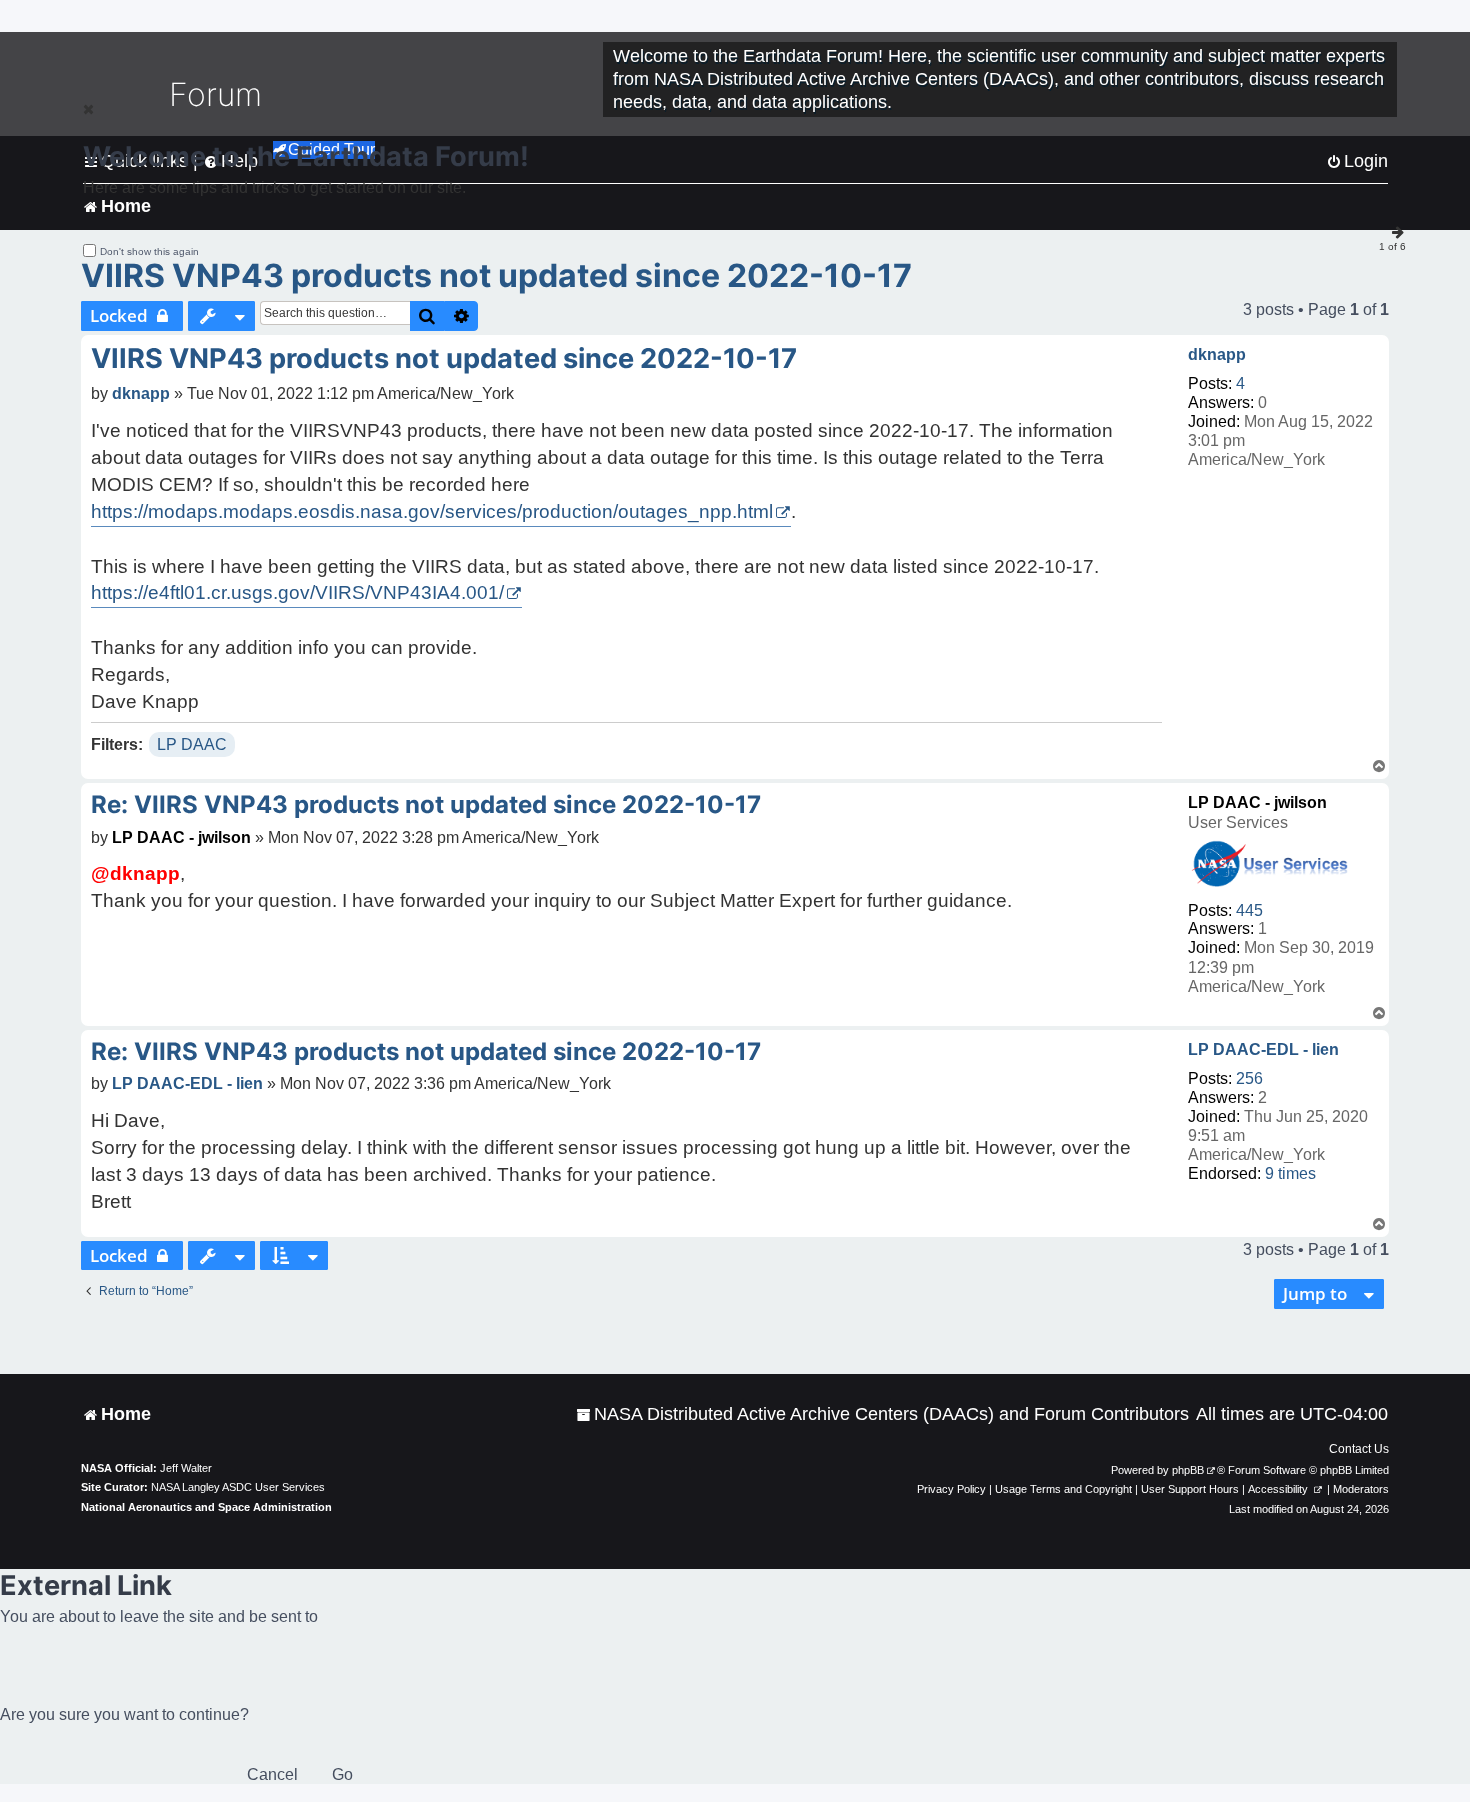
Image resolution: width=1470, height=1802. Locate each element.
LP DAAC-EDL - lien (1263, 1049)
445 (1249, 910)
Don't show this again (149, 251)
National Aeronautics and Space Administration (206, 1507)
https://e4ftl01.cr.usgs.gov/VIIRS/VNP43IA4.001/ (297, 592)
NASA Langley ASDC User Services (238, 1487)
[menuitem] (882, 1414)
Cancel (272, 1774)
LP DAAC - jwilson (1257, 802)
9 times (1290, 1173)
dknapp (1217, 354)
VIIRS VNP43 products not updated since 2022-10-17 (496, 275)
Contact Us (1359, 1449)
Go (342, 1774)
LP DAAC (192, 744)
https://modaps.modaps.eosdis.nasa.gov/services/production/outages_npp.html (432, 511)
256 (1249, 1078)
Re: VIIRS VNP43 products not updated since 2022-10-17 (426, 804)
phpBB (1188, 1470)
